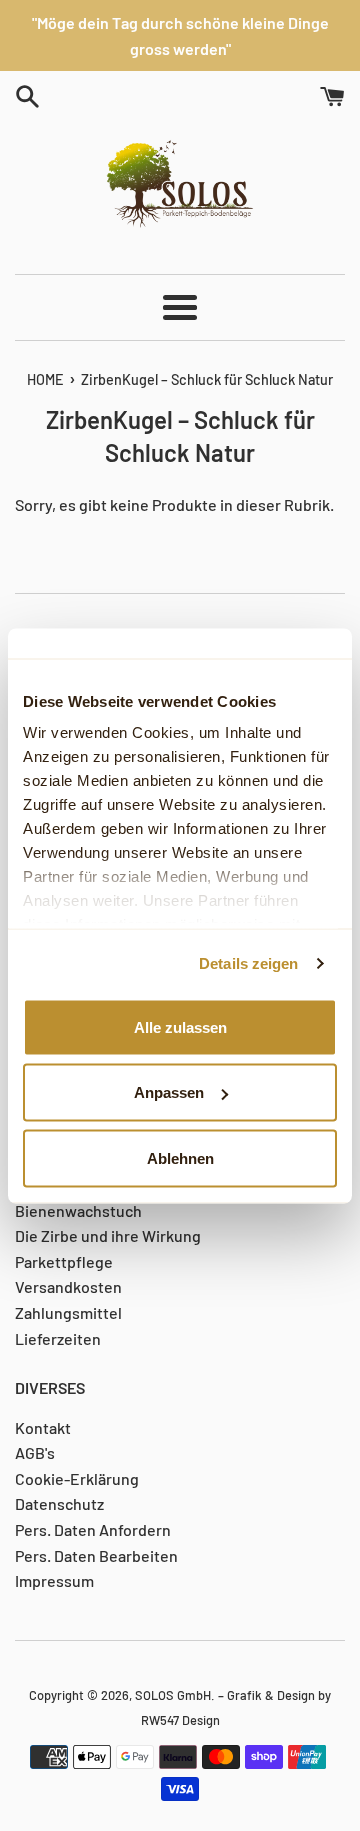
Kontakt (43, 1427)
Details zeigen (248, 963)
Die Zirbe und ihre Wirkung (108, 1235)
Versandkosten (68, 1286)
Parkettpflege (64, 1261)
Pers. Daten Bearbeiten (96, 1555)
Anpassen (169, 1092)
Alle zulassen (180, 1026)
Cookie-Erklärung (77, 1478)
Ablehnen (180, 1157)
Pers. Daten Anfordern (93, 1529)
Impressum (54, 1580)
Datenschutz (59, 1503)
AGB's (35, 1452)
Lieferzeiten (58, 1338)
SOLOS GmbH (173, 1695)
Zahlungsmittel (68, 1312)
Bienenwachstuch (78, 1210)
